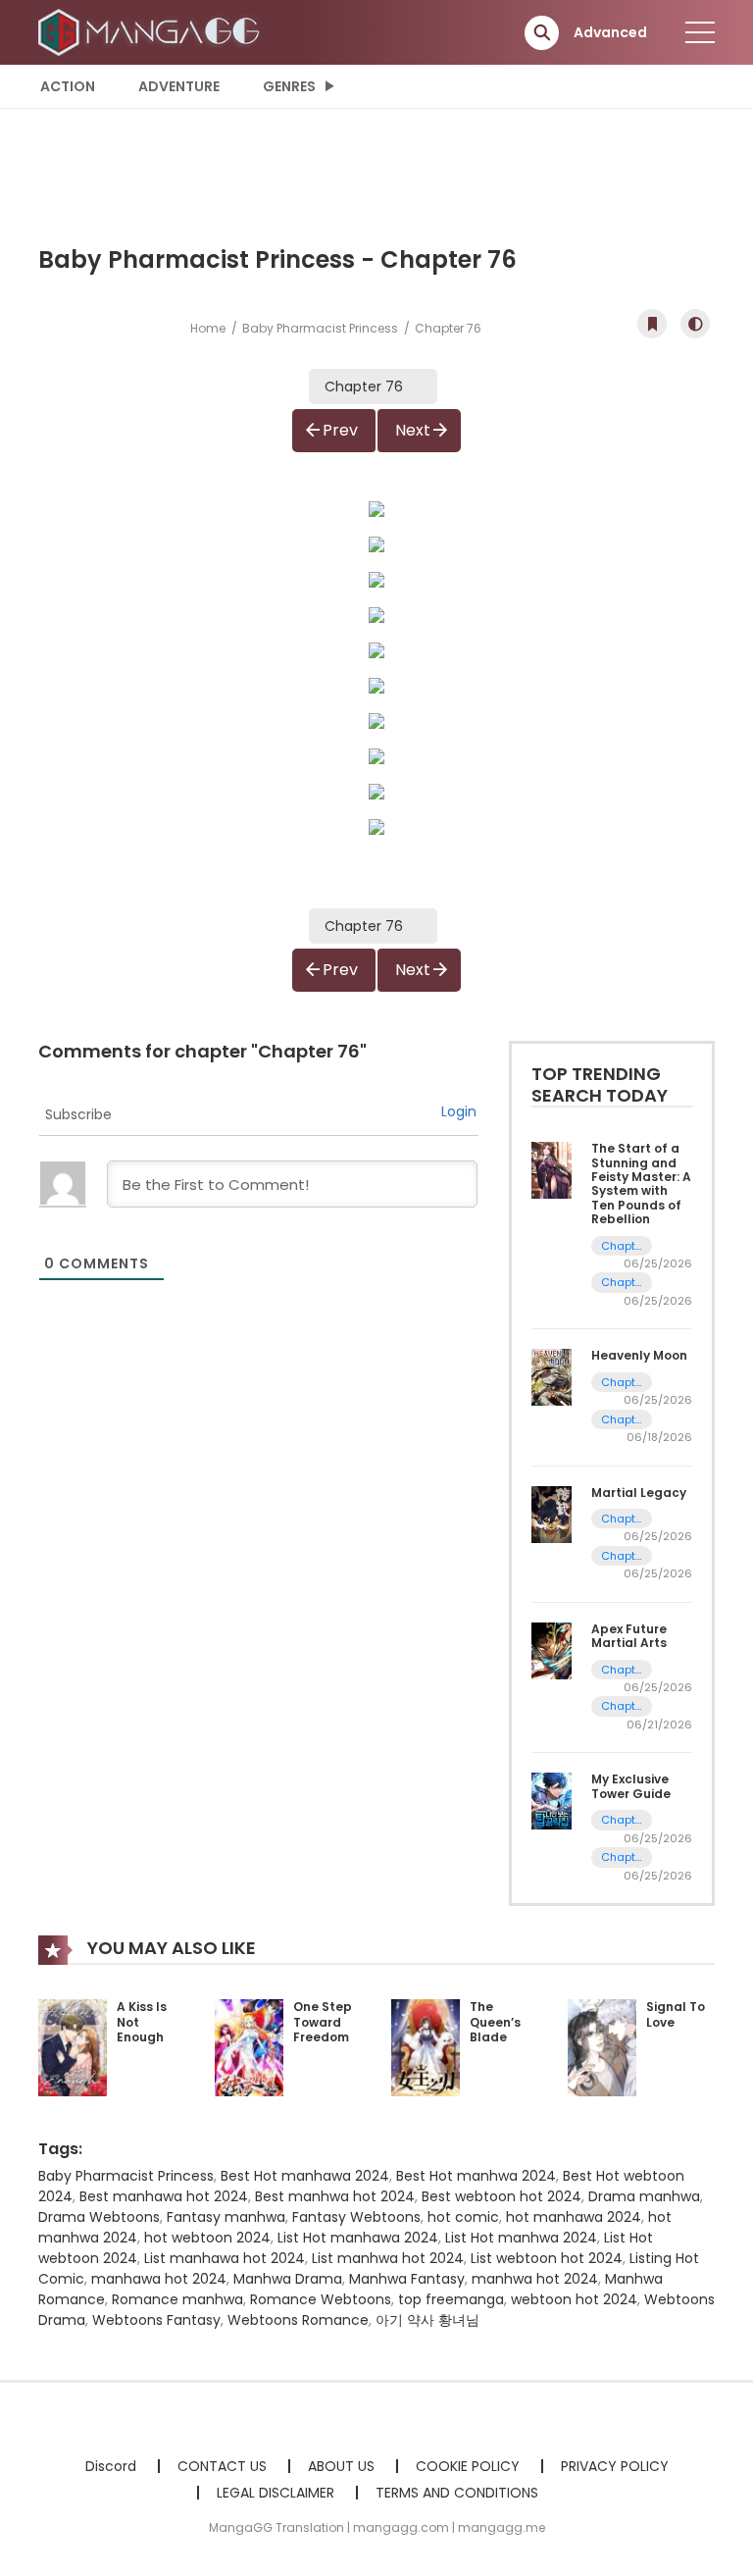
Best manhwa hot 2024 (335, 2196)
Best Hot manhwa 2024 (476, 2176)
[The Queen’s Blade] (426, 2046)
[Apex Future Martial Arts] (552, 1650)
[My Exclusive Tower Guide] (552, 1800)
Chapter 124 (622, 1857)
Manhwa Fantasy (407, 2279)
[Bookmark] (652, 324)
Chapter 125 (622, 1820)
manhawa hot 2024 (159, 2279)
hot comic (463, 2217)
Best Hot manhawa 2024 (305, 2176)
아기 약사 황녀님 (427, 2320)
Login (459, 1111)
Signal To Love (676, 2014)
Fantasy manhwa (226, 2217)
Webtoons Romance (298, 2320)
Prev (340, 430)
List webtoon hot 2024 (547, 2258)
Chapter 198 (622, 1283)
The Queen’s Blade (495, 2022)
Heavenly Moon (639, 1355)
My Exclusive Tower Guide (631, 1786)
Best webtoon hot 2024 (502, 2196)
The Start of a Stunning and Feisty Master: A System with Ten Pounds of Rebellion (641, 1184)
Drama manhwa (644, 2196)
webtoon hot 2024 (574, 2299)
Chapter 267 (622, 1420)
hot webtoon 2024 (207, 2238)
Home (208, 328)
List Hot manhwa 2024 (521, 2238)
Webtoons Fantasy (156, 2320)
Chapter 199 (622, 1246)
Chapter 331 (622, 1670)
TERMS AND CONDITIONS (457, 2493)
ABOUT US (341, 2466)
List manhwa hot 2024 (388, 2258)
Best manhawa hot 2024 (164, 2196)
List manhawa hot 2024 (225, 2258)
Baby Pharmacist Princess (320, 328)
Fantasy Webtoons (356, 2217)
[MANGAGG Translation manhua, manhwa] (152, 31)
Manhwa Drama (288, 2279)
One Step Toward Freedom (323, 2022)
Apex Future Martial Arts (629, 1636)
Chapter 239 (622, 1556)
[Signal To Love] (602, 2046)
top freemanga (451, 2299)
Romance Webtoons (321, 2299)
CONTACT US (222, 2466)
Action (68, 86)
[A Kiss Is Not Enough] (73, 2046)
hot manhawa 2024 (574, 2217)
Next (413, 430)
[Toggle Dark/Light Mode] (695, 324)
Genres (289, 86)
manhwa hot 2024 (535, 2279)
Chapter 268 (622, 1383)
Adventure (179, 86)
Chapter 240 (622, 1519)
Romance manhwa (177, 2299)
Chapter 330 (622, 1706)
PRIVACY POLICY (615, 2466)
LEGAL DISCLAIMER (276, 2493)
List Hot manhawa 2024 (358, 2238)
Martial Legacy (639, 1493)
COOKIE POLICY (468, 2466)
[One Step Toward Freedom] (249, 2046)
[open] (700, 32)
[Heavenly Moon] (552, 1376)
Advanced (610, 32)
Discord (111, 2466)
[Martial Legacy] (552, 1513)
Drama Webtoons (99, 2217)
